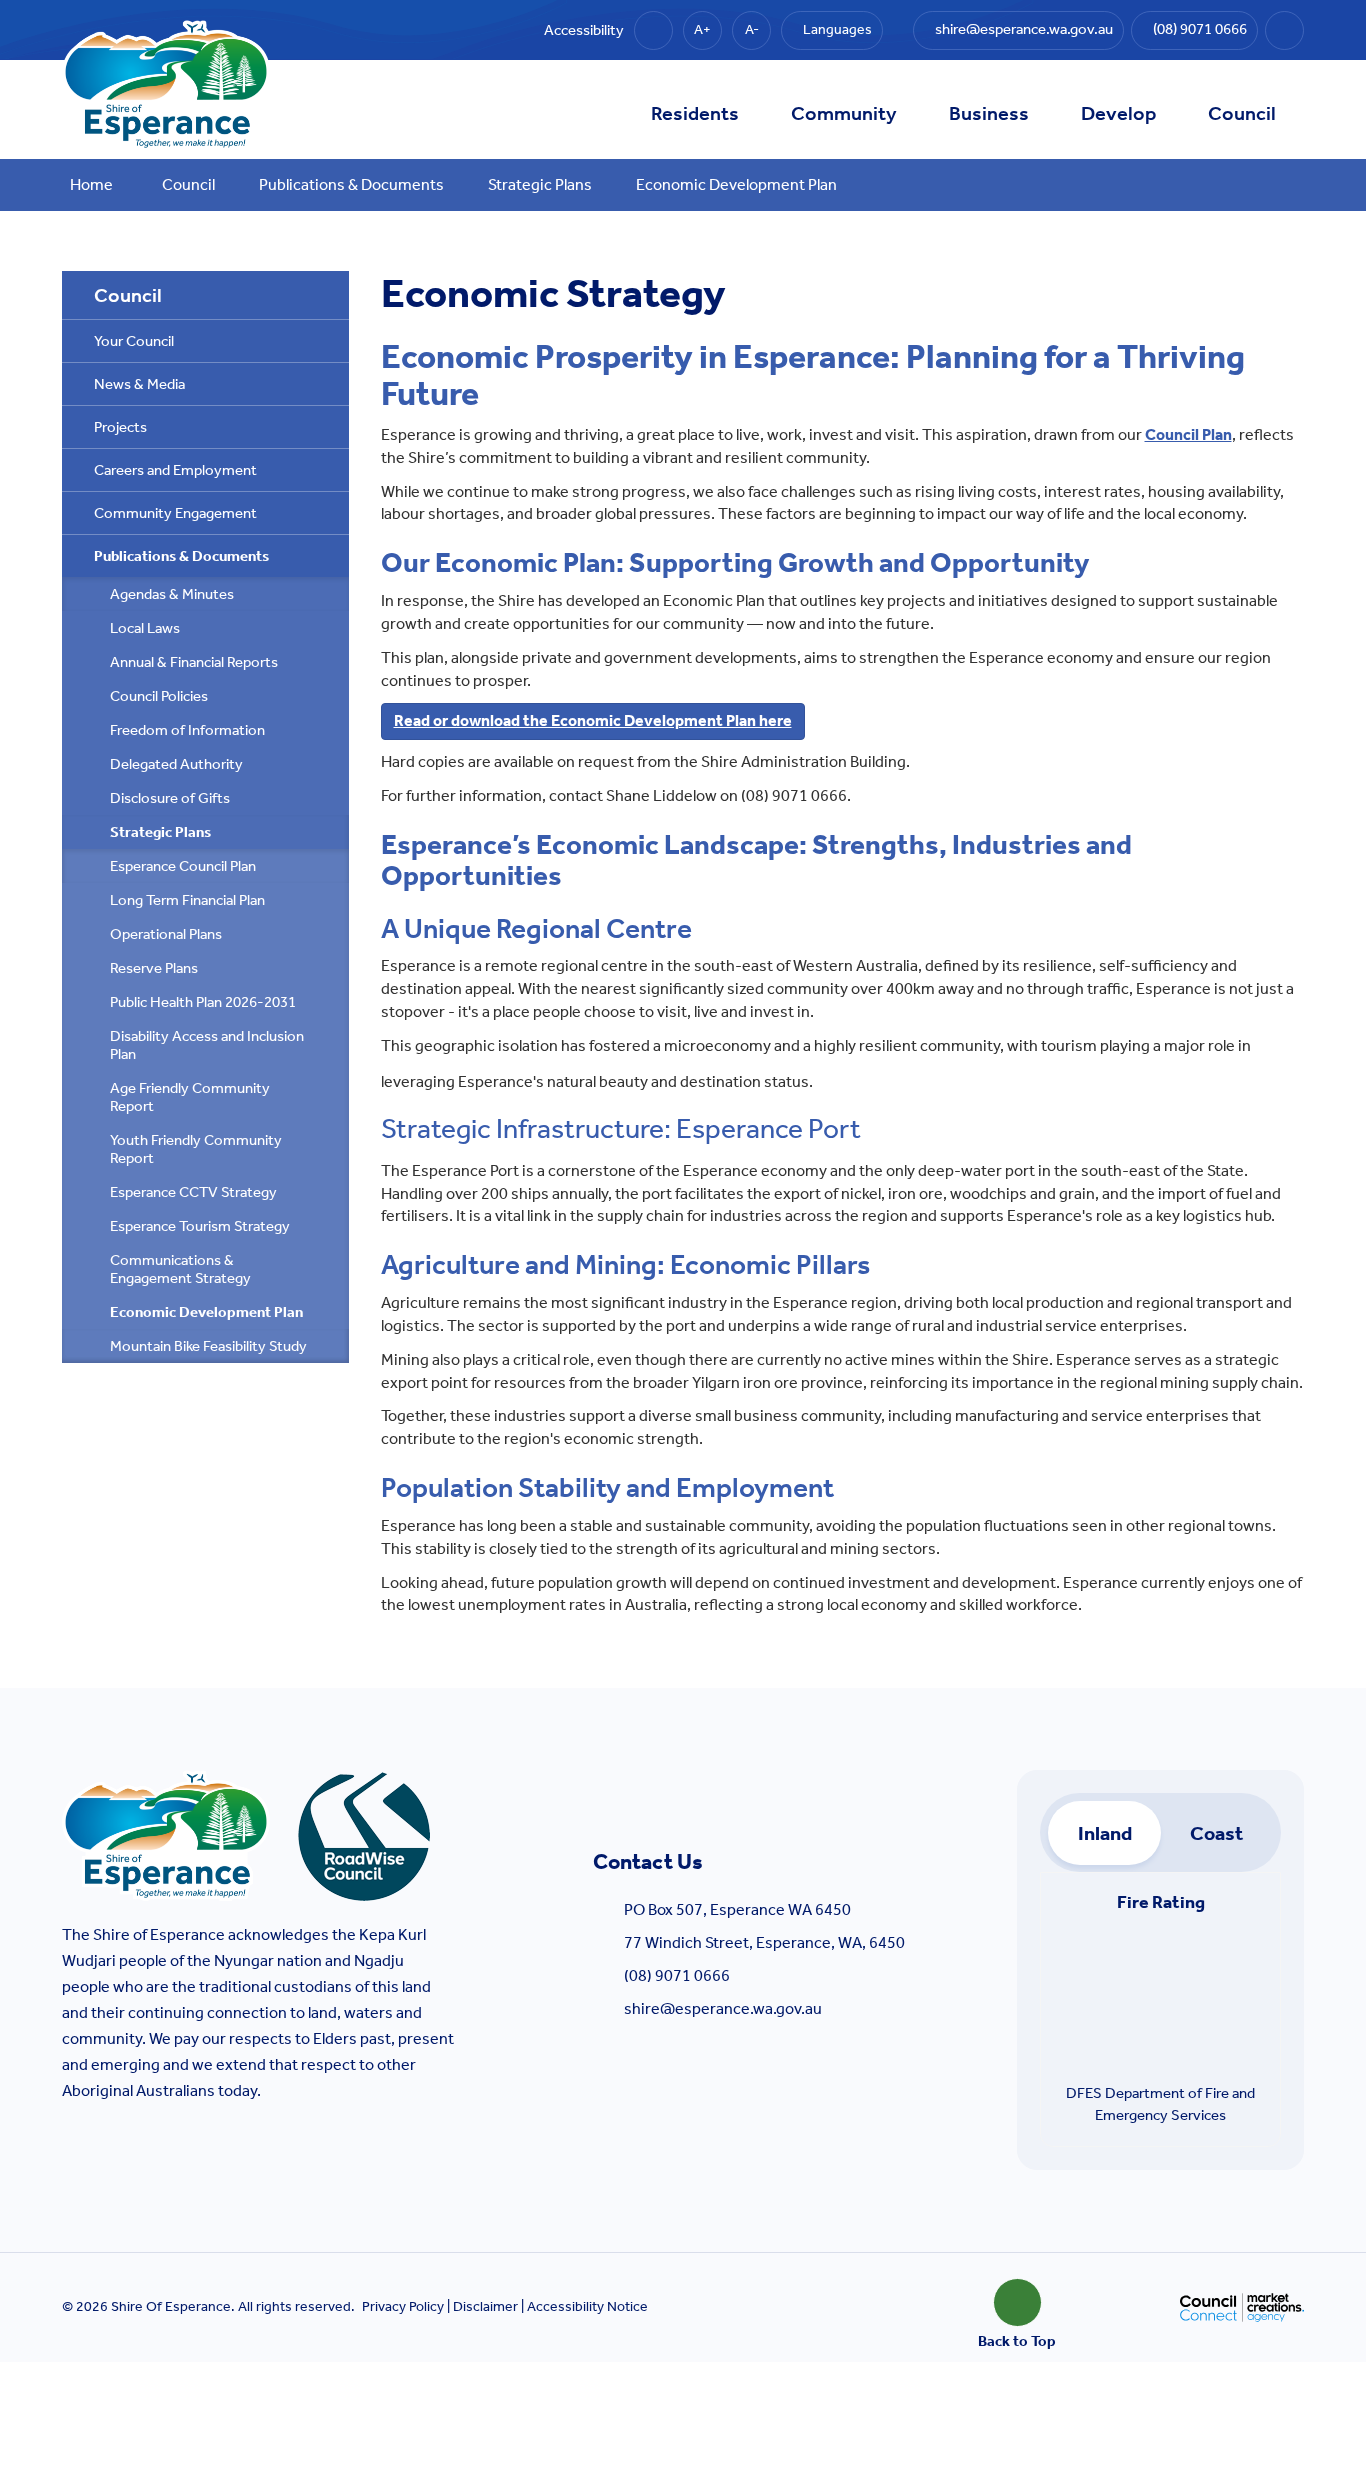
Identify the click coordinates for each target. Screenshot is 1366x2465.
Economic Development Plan (736, 184)
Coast (1216, 1833)
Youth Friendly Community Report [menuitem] (196, 1149)
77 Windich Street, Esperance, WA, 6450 (764, 1942)
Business (989, 113)
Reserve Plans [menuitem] (154, 968)
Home (91, 184)
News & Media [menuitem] (139, 384)
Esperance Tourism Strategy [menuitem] (200, 1226)
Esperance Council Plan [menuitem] (183, 866)
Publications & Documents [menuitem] (181, 556)
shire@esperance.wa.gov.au (723, 2008)
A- (752, 29)
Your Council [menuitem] (134, 341)
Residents (695, 113)
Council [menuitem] (128, 295)
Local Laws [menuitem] (145, 628)
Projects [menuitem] (120, 427)
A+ (702, 29)
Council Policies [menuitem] (159, 696)
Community (844, 113)
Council (1242, 113)
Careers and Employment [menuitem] (175, 470)
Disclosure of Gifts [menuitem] (170, 798)
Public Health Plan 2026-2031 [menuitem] (203, 1002)
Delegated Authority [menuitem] (176, 764)
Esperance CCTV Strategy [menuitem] (193, 1192)
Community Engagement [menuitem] (175, 513)
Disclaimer (485, 2306)
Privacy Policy (403, 2306)
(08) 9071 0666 (677, 1975)
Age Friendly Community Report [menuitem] (190, 1097)
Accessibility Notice (587, 2306)
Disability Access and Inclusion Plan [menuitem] (207, 1045)
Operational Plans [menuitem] (166, 934)
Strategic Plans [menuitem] (160, 832)
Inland (1105, 1833)
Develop (1118, 113)
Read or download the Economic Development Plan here (593, 720)
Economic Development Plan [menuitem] (206, 1312)
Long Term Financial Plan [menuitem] (187, 900)
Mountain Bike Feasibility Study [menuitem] (208, 1346)
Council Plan (1188, 434)
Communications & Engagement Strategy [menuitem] (180, 1269)
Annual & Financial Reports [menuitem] (194, 662)
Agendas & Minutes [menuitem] (172, 594)
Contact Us (648, 1862)
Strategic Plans (540, 184)
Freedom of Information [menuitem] (187, 730)
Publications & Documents (351, 184)
